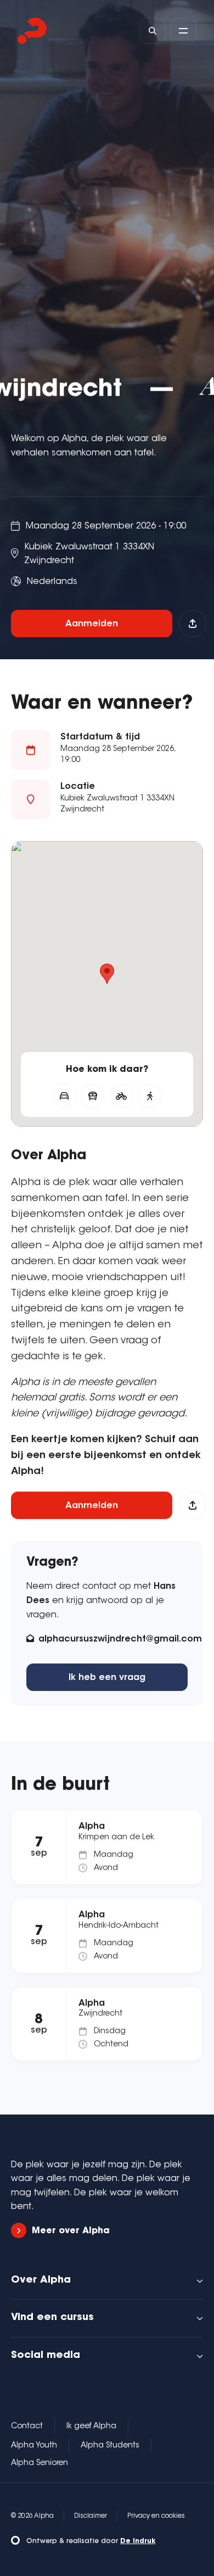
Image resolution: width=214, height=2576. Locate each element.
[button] (107, 974)
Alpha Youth (34, 2446)
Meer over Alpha (71, 2231)
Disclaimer (91, 2516)
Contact (27, 2427)
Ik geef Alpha (91, 2427)
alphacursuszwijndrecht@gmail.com (120, 1639)
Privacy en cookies (156, 2516)
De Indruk (138, 2541)
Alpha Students (110, 2446)
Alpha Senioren (40, 2463)
